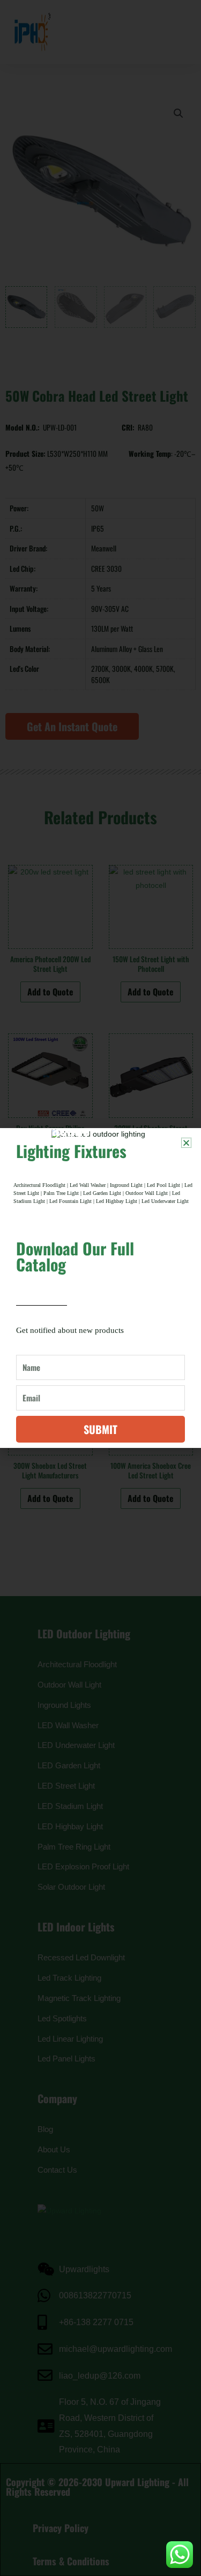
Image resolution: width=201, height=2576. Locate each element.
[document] (100, 1288)
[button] (186, 1143)
